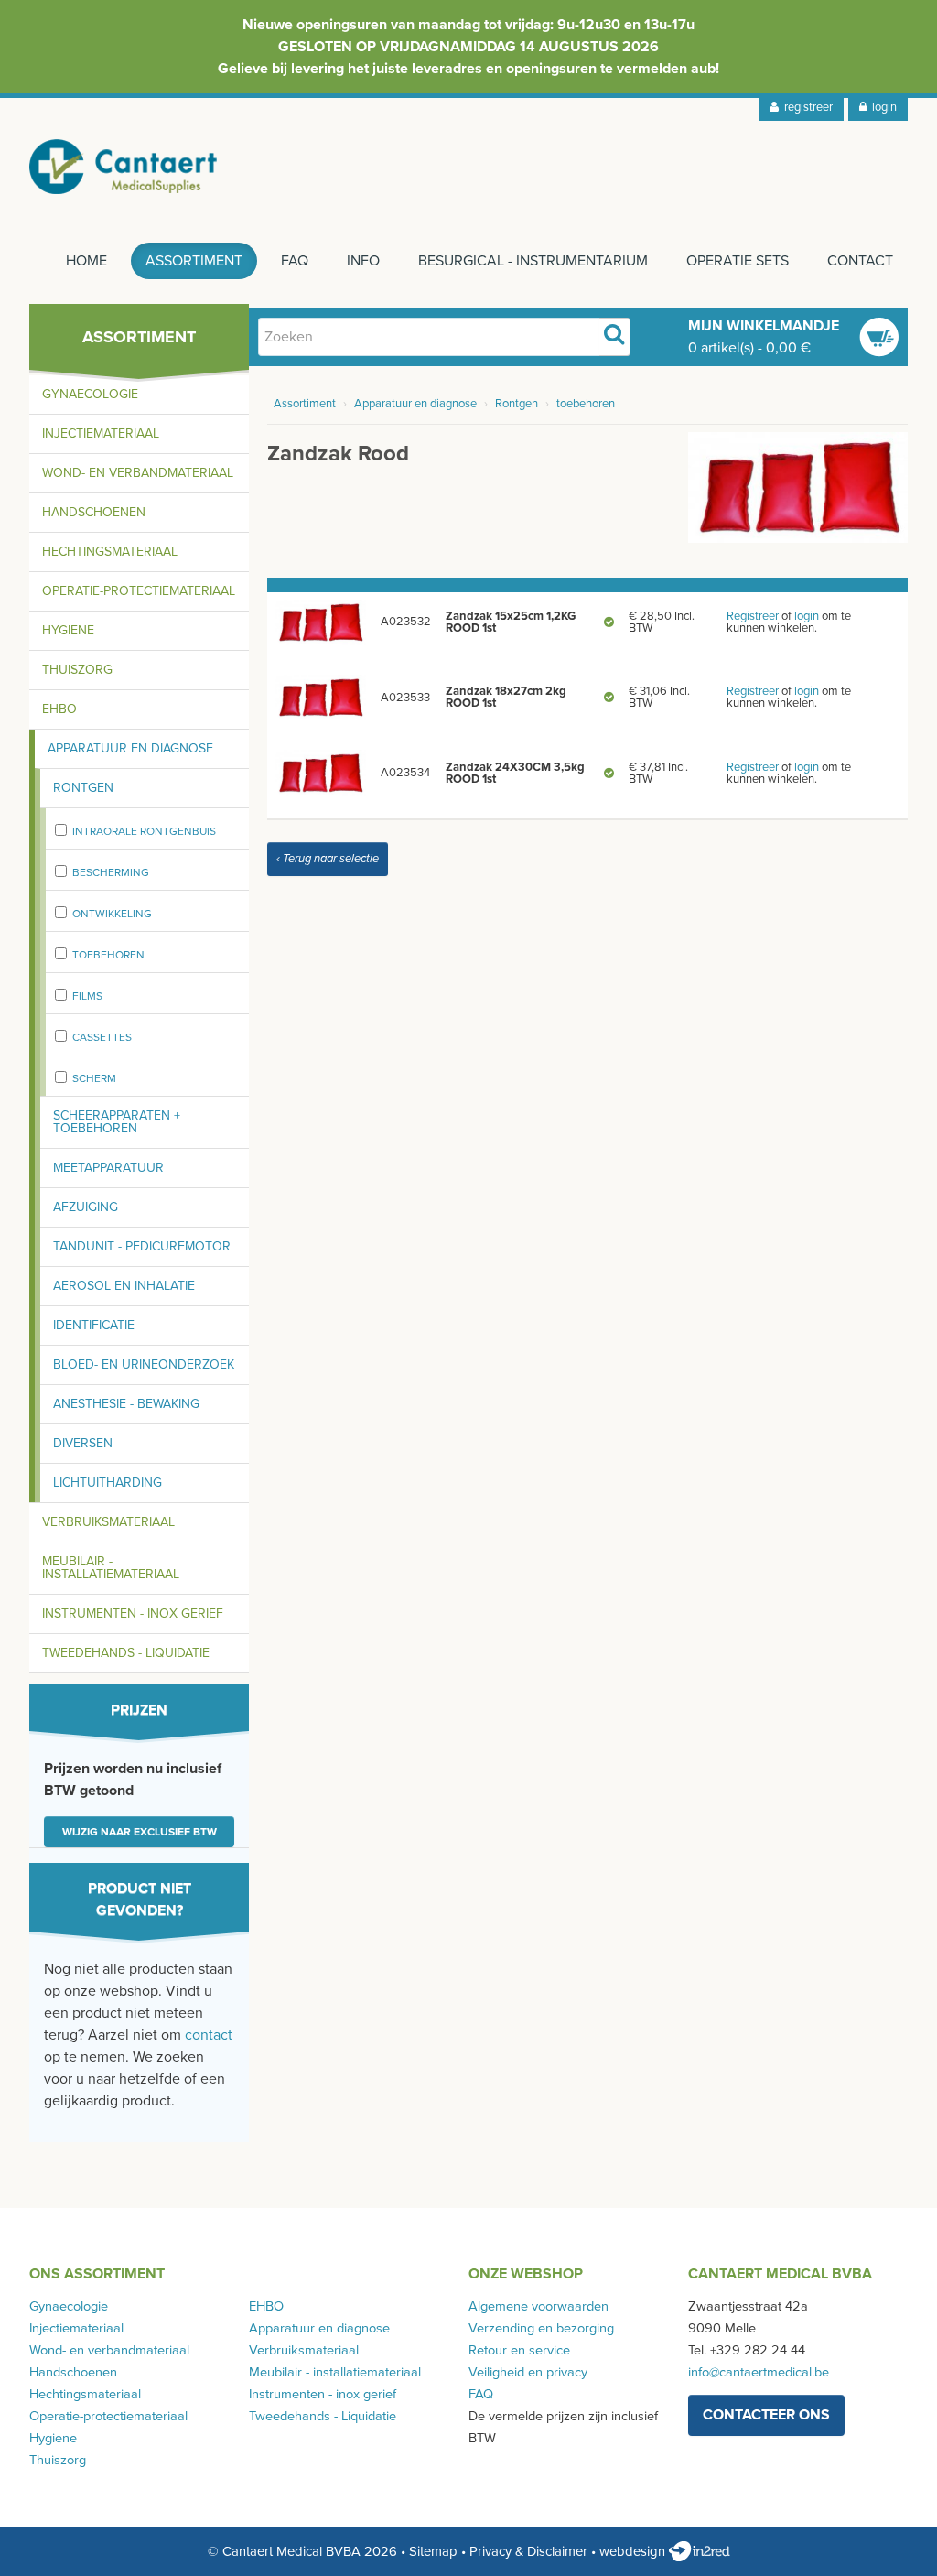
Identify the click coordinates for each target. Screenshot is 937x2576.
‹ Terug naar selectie (328, 859)
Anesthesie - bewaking (126, 1404)
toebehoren (108, 955)
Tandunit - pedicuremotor (142, 1246)
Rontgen (83, 788)
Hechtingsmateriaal (110, 552)
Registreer (753, 616)
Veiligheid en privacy (528, 2372)
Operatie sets (738, 261)
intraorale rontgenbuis (144, 831)
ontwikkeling (112, 914)
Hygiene (68, 630)
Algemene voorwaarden (539, 2306)
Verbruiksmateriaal (108, 1522)
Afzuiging (86, 1207)
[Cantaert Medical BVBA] (124, 167)
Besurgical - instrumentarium (533, 261)
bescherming (111, 872)
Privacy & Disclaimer (528, 2551)
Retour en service (519, 2350)
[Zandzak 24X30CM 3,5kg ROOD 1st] (320, 773)
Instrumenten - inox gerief (133, 1613)
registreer (806, 107)
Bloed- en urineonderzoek (144, 1364)
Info (363, 261)
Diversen (83, 1443)
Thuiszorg (77, 670)
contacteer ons (766, 2415)
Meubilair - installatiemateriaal (111, 1568)
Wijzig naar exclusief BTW (140, 1832)
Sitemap (433, 2551)
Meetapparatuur (108, 1168)
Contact (860, 261)
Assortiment (194, 261)
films (87, 996)
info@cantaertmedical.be (759, 2372)
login (882, 107)
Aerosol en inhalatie (124, 1286)
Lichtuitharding (108, 1483)
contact (209, 2035)
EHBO (59, 709)
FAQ (295, 261)
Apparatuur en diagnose (130, 748)
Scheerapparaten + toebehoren (117, 1122)
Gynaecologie (90, 394)
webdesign (634, 2551)
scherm (94, 1078)
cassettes (102, 1037)
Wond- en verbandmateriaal (138, 473)
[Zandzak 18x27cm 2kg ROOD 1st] (320, 697)
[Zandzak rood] (798, 486)
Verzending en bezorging (541, 2328)
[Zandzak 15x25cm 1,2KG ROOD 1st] (320, 622)
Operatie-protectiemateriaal (139, 591)
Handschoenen (94, 512)
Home (86, 261)
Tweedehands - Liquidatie (126, 1653)
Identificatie (94, 1325)
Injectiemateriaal (101, 433)
